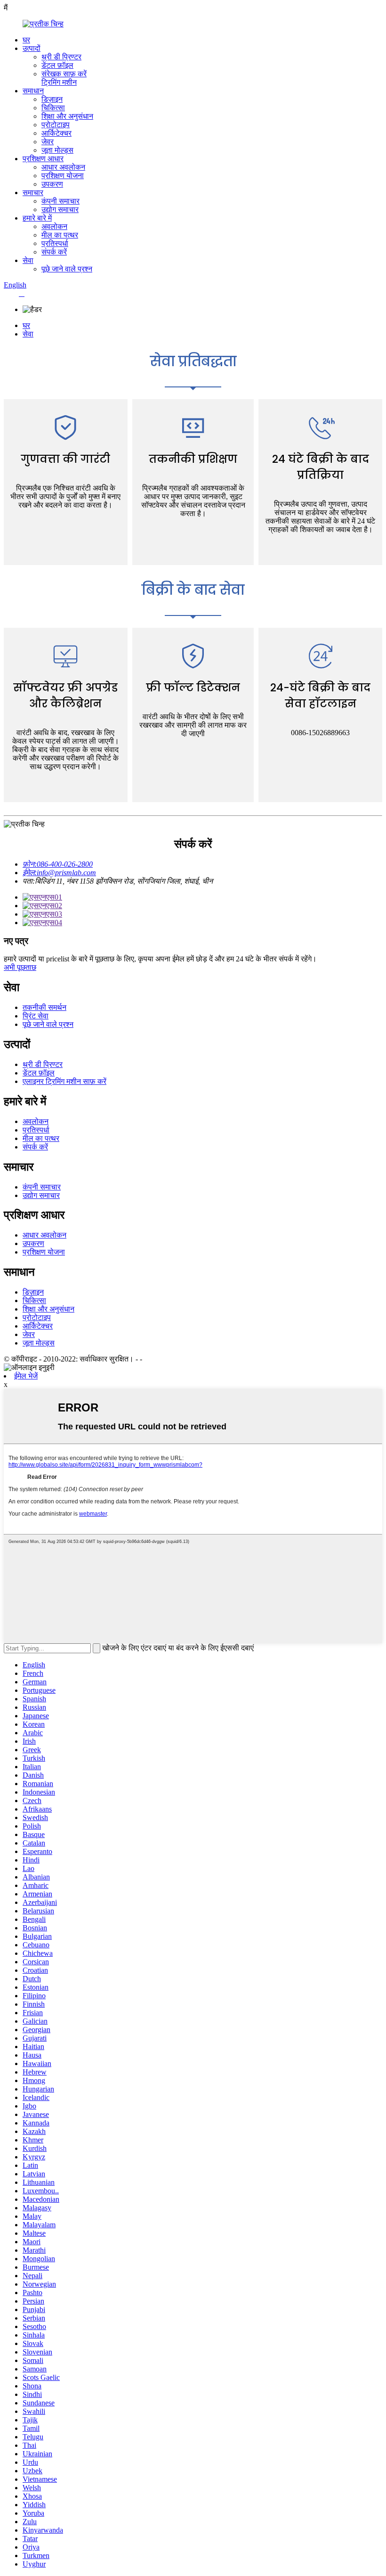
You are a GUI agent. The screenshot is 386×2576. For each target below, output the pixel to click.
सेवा (28, 260)
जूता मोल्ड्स (57, 150)
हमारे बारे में (37, 218)
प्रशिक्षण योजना (63, 176)
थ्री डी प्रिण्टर (61, 57)
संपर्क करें (54, 252)
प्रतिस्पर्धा (55, 243)
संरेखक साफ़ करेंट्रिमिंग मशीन (64, 78)
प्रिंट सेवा (36, 1016)
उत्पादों (32, 48)
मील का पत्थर (60, 235)
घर (26, 40)
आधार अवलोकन (63, 167)
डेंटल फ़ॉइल (57, 65)
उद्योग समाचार (60, 209)
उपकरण (52, 184)
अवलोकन (54, 226)
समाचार (33, 193)
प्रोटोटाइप (56, 125)
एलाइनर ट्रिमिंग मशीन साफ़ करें (64, 1081)
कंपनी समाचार (60, 201)
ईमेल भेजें (26, 1376)
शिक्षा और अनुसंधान (67, 116)
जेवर (48, 142)
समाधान (33, 91)
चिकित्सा (53, 108)
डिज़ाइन (52, 99)
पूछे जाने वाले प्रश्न (67, 269)
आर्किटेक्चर (56, 133)
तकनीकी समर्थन (44, 1007)
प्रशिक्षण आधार (43, 159)
